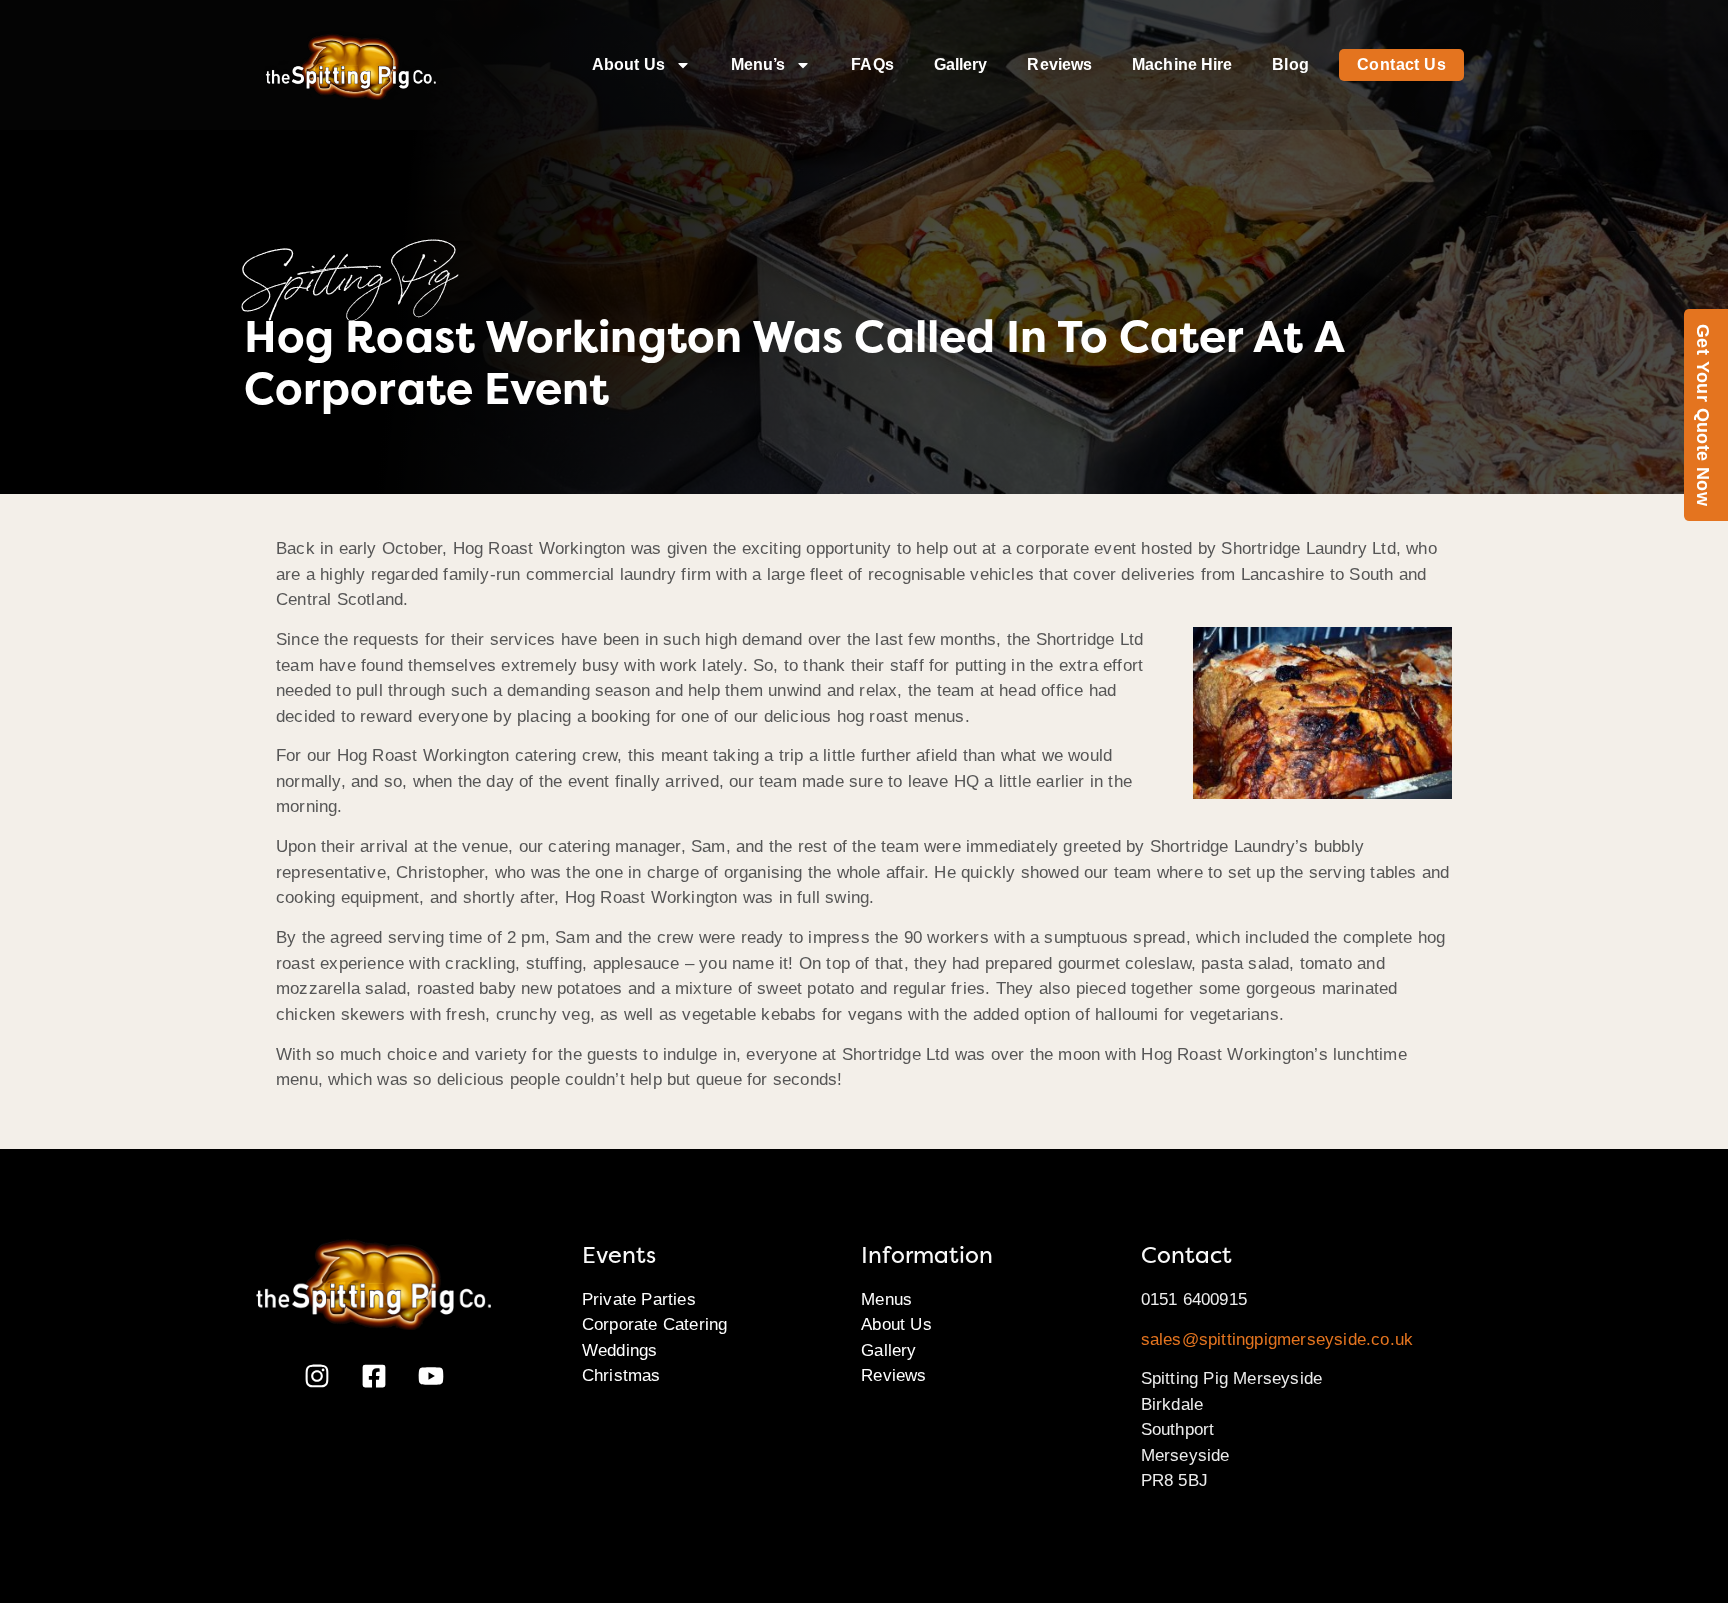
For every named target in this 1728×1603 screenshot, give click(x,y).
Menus (886, 1299)
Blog (1290, 64)
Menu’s (758, 64)
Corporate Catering (655, 1324)
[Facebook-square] (374, 1376)
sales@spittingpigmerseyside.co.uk (1277, 1339)
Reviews (1059, 64)
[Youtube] (431, 1376)
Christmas (621, 1375)
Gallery (961, 64)
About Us (628, 64)
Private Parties (639, 1299)
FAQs (872, 64)
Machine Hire (1182, 64)
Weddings (620, 1350)
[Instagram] (317, 1376)
